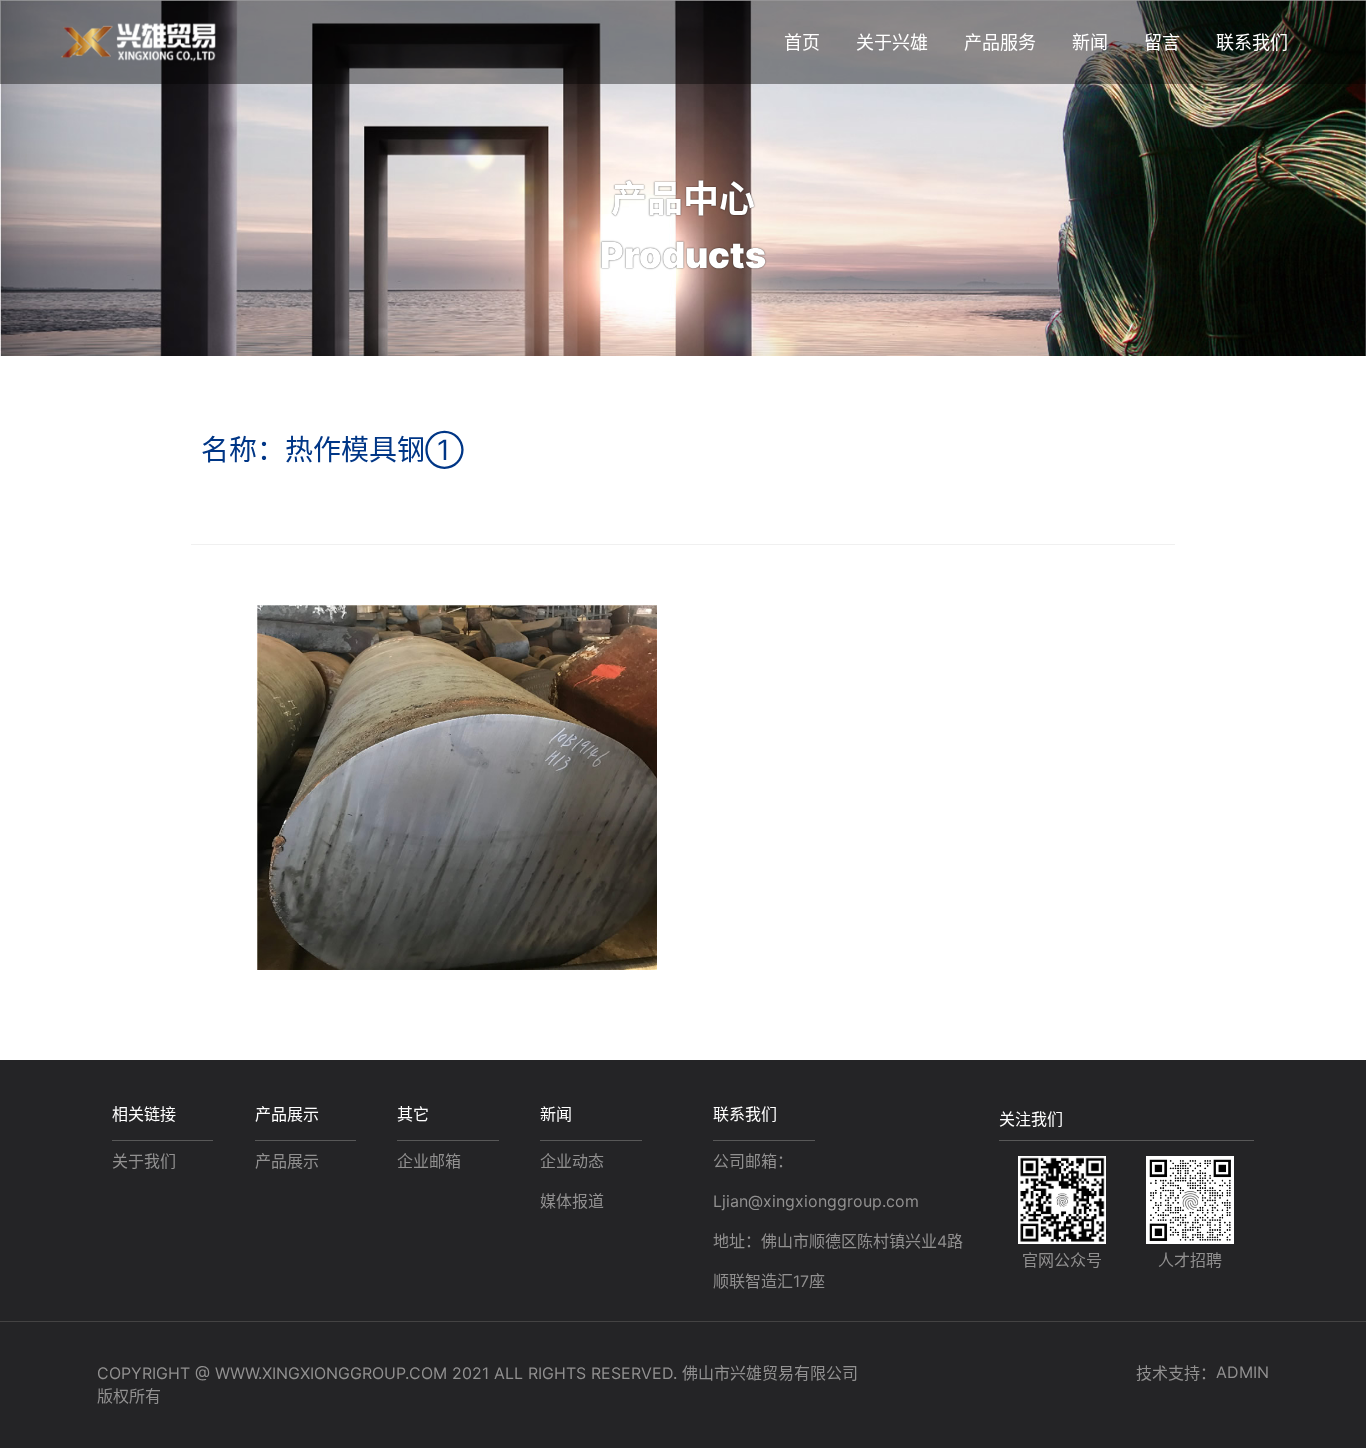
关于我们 (144, 1161)
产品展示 (287, 1161)
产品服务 (1000, 42)
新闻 (1090, 42)
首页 (802, 42)
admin (1242, 1372)
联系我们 (745, 1114)
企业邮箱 (429, 1161)
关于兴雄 (892, 42)
